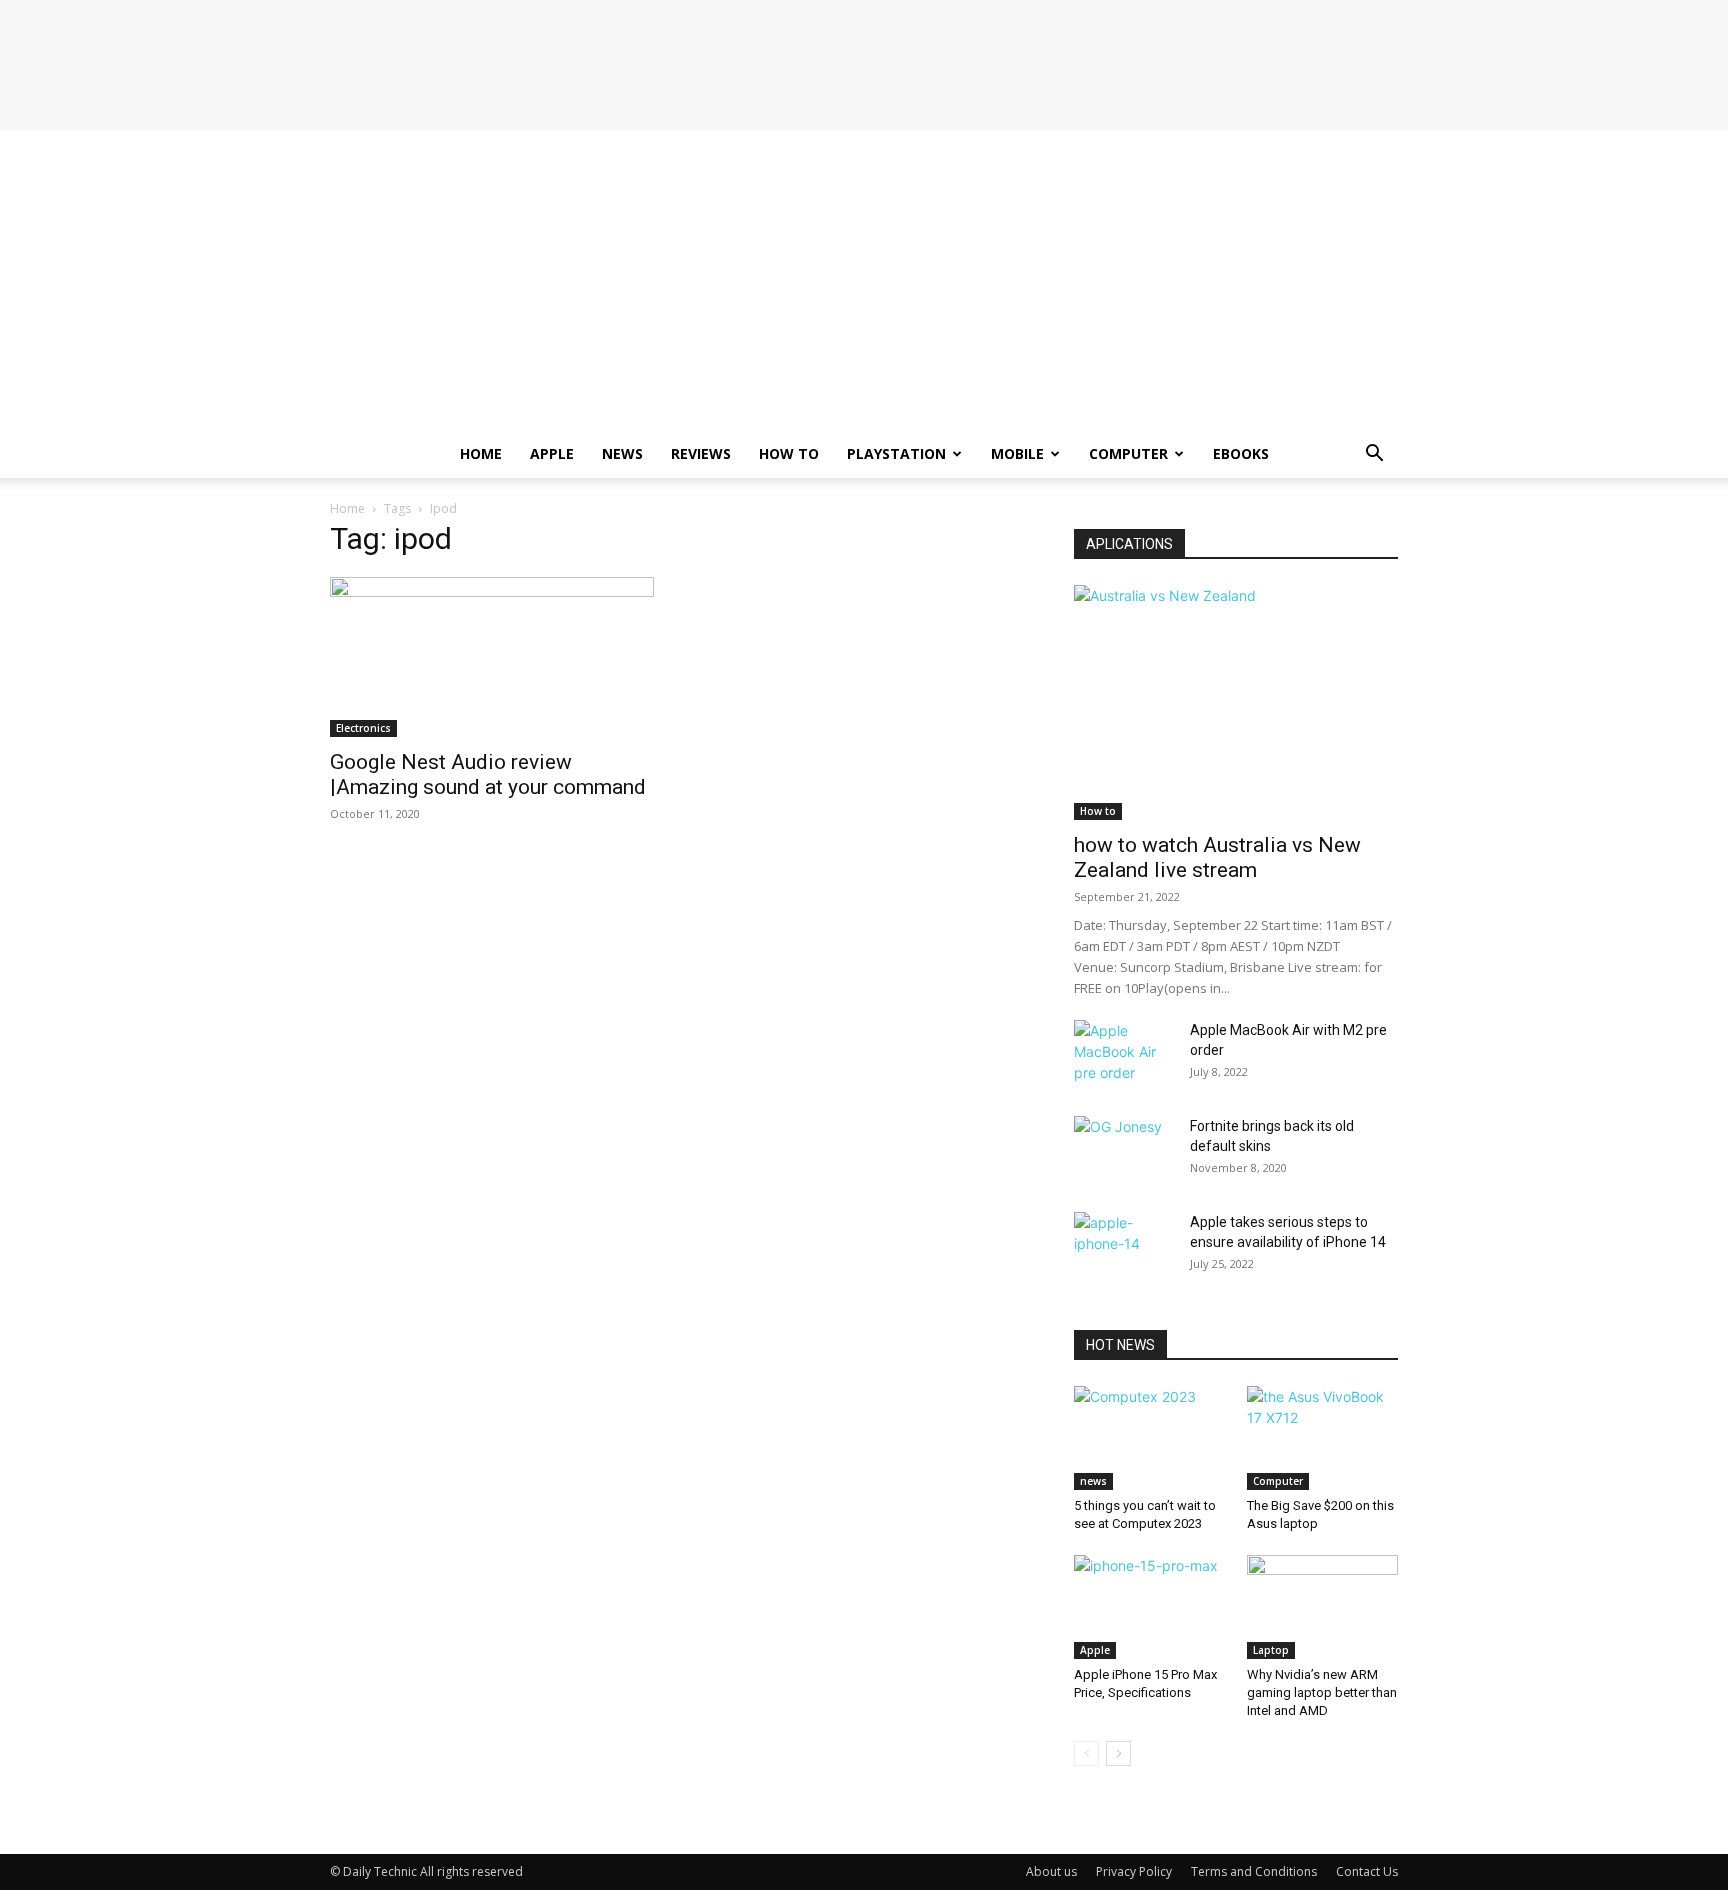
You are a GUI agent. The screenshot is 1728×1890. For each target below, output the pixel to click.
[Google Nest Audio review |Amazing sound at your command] (492, 657)
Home (481, 453)
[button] (1374, 455)
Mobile (1017, 453)
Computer (1128, 453)
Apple (552, 453)
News (622, 453)
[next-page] (1118, 1753)
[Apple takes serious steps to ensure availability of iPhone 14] (1124, 1247)
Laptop (1271, 1650)
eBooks (1241, 453)
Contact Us (1367, 1871)
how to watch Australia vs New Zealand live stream (1217, 857)
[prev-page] (1086, 1753)
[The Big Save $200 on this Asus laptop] (1323, 1438)
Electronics (363, 728)
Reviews (701, 453)
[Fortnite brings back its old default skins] (1124, 1151)
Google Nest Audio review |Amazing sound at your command (488, 774)
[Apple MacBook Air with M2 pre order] (1124, 1055)
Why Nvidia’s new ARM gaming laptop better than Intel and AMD (1322, 1692)
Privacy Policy (1134, 1871)
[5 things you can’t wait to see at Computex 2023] (1150, 1438)
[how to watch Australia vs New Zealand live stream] (1236, 702)
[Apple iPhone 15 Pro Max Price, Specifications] (1150, 1607)
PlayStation (896, 453)
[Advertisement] (864, 280)
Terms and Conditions (1254, 1871)
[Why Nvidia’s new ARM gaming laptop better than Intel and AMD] (1323, 1607)
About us (1051, 1871)
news (1093, 1481)
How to (789, 453)
